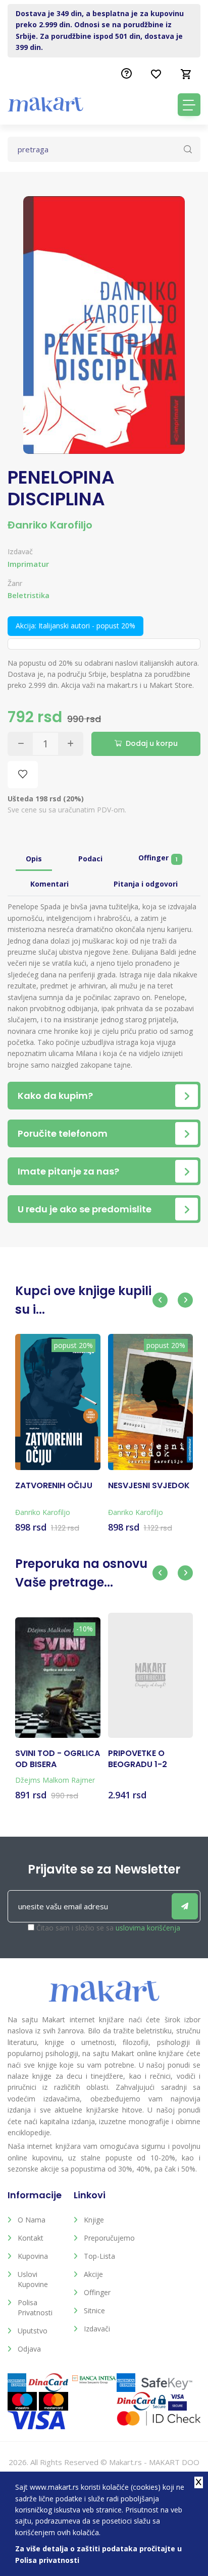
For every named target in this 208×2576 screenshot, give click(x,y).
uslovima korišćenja (148, 1928)
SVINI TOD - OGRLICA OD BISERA (58, 1759)
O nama (32, 2220)
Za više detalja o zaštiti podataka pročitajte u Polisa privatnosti (98, 2554)
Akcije (93, 2274)
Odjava (29, 2349)
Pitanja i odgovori (146, 884)
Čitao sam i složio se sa (108, 1928)
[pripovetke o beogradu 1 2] (151, 1675)
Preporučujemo (109, 2238)
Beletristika (29, 595)
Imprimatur (28, 564)
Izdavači (97, 2329)
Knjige (94, 2220)
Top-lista (99, 2256)
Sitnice (94, 2310)
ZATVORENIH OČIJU (54, 1486)
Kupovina (33, 2256)
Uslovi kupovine (33, 2279)
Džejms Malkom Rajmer (55, 1780)
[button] (160, 1300)
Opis (34, 859)
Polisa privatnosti (35, 2307)
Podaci (90, 859)
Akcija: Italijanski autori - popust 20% (75, 626)
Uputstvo (33, 2331)
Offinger (158, 858)
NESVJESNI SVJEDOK (149, 1486)
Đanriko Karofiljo (50, 525)
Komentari (49, 884)
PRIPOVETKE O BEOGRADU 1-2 (138, 1759)
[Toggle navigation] (189, 105)
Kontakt (31, 2238)
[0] (186, 74)
